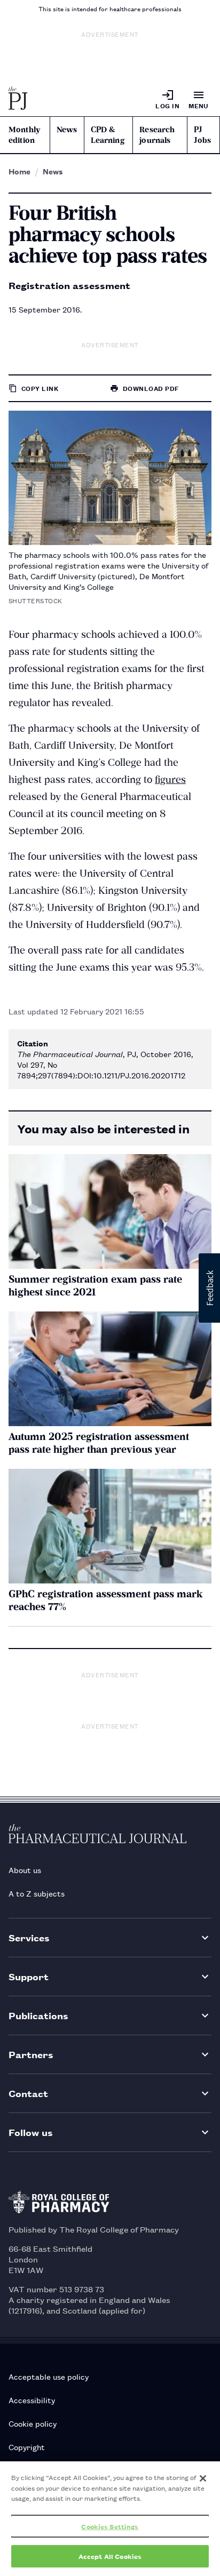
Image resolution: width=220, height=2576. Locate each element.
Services (29, 1937)
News (67, 130)
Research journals (157, 135)
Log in (167, 105)
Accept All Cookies (110, 2556)
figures (170, 779)
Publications (38, 2015)
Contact (28, 2093)
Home (19, 171)
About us (25, 1870)
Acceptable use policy (49, 2376)
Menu (199, 105)
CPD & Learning (108, 135)
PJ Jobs (202, 135)
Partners (31, 2054)
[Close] (203, 2478)
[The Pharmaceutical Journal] (18, 99)
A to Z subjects (37, 1893)
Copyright (27, 2447)
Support (29, 1976)
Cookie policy (33, 2423)
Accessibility (32, 2400)
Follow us (31, 2132)
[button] (209, 1288)
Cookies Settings (110, 2526)
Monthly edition (24, 135)
